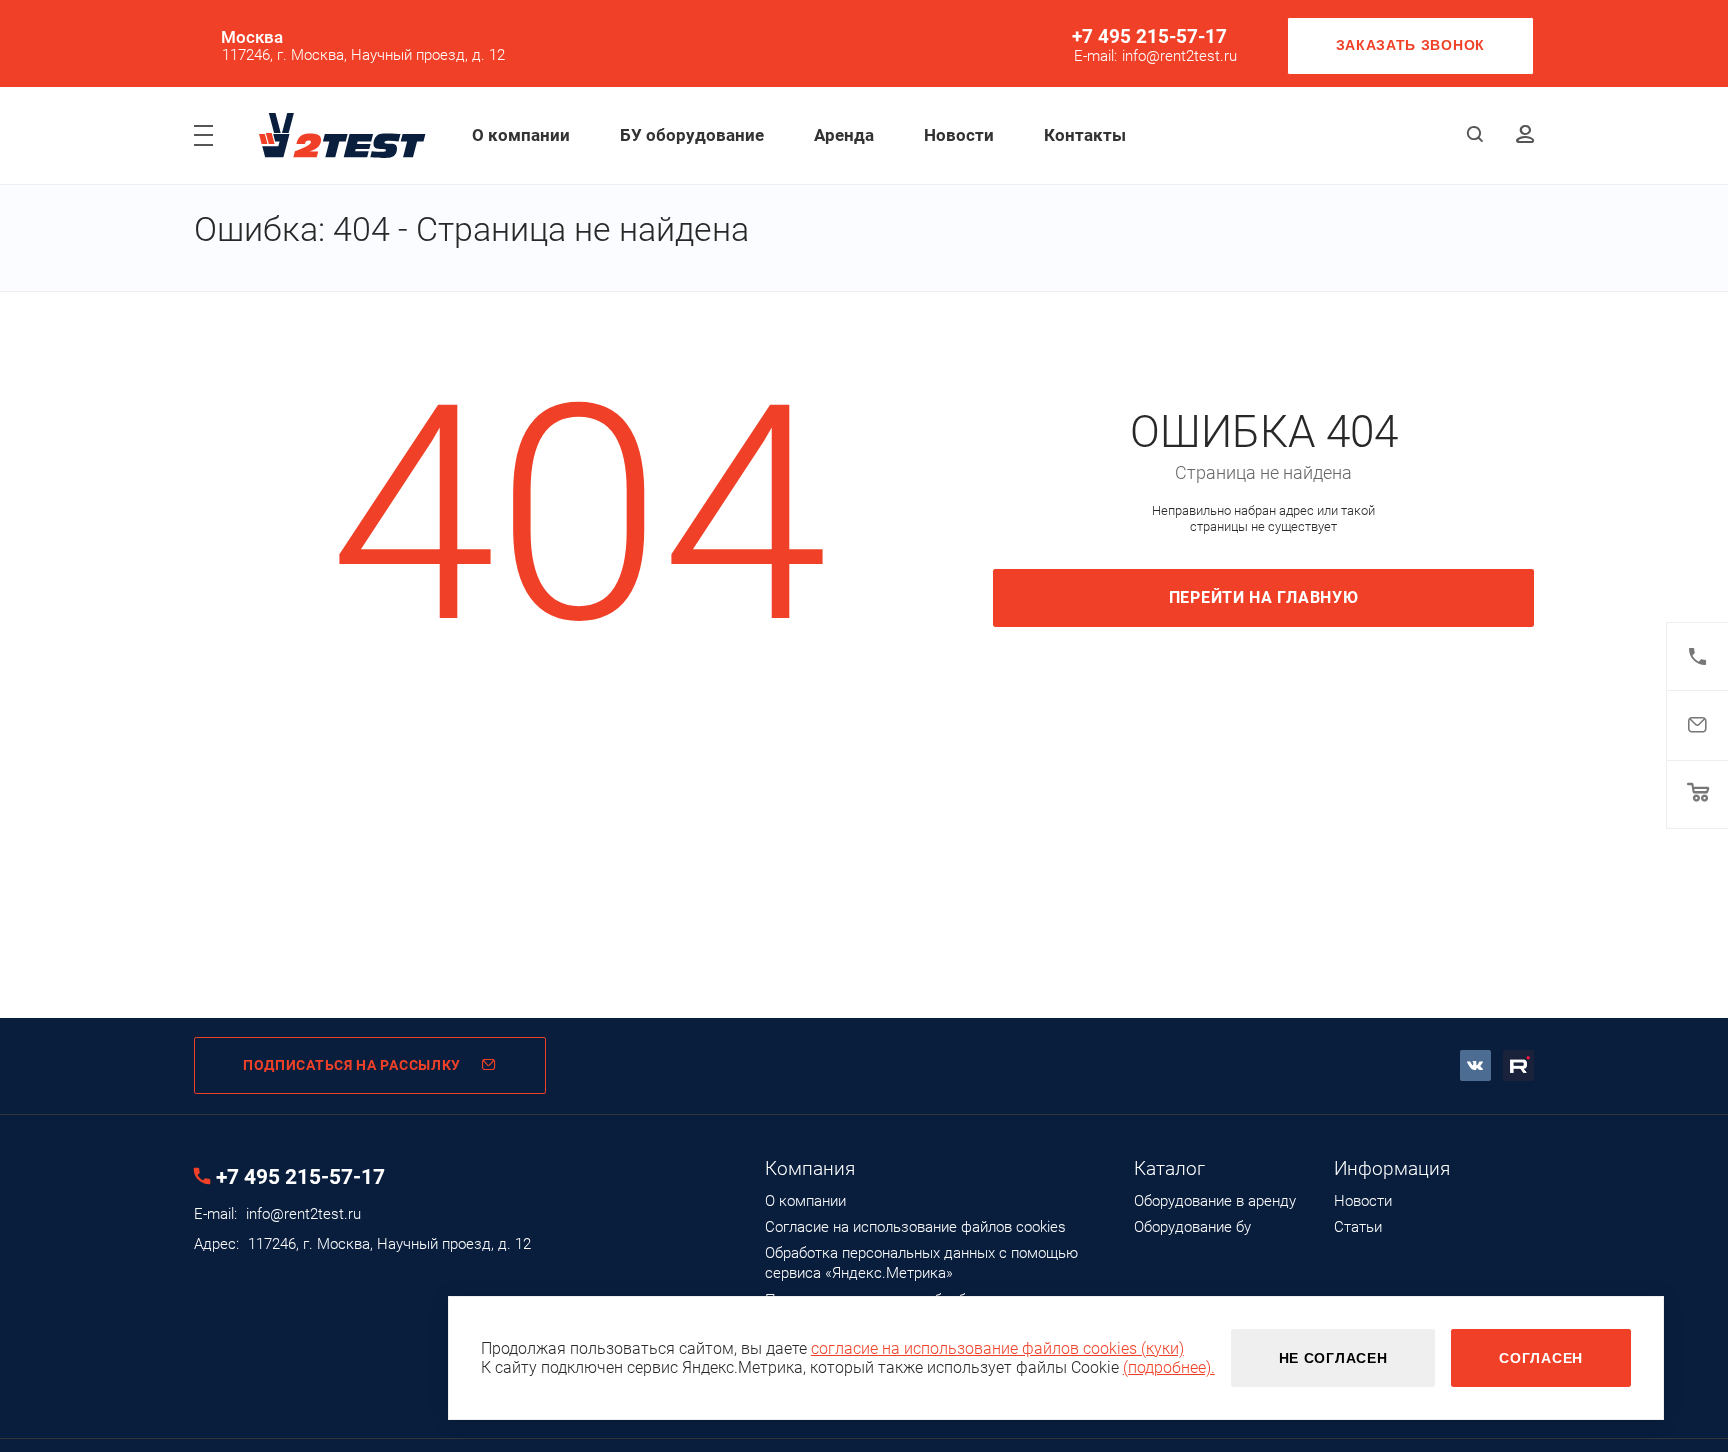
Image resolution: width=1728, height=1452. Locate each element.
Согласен (1541, 1358)
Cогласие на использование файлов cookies (915, 1227)
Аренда (844, 135)
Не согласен (1333, 1358)
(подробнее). (1169, 1367)
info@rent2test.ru (1179, 56)
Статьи (1358, 1227)
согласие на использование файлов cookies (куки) (997, 1348)
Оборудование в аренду (1215, 1201)
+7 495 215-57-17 (1149, 36)
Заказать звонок (1411, 45)
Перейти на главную (1264, 597)
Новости (959, 135)
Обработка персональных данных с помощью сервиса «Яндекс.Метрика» (921, 1263)
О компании (521, 135)
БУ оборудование (692, 135)
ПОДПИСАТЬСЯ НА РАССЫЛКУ (352, 1065)
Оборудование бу (1192, 1227)
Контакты (1085, 135)
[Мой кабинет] (1525, 135)
